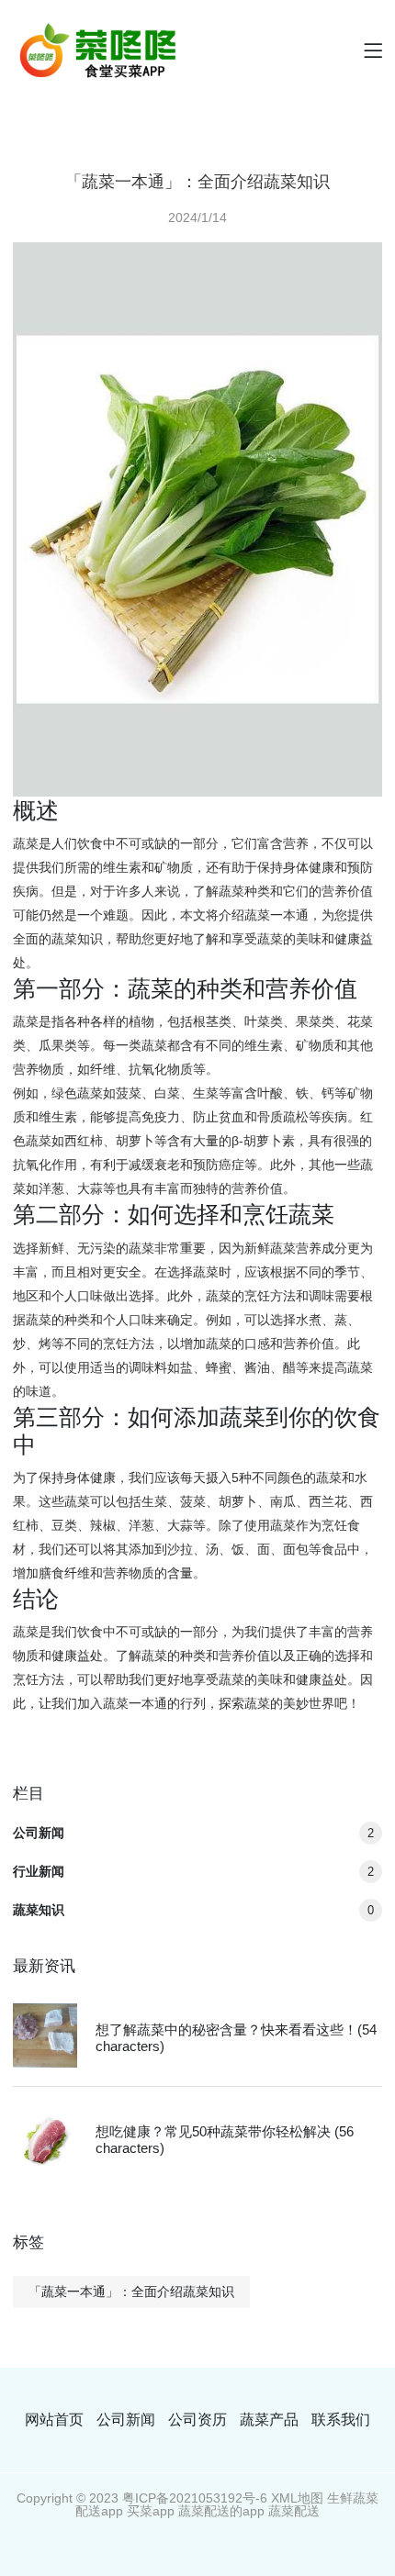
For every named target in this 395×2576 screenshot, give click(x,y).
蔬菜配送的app (221, 2511)
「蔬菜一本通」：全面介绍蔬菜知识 (131, 2292)
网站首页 (54, 2420)
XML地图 (297, 2498)
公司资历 (197, 2420)
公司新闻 (193, 1833)
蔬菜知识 (193, 1910)
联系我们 (341, 2420)
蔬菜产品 (269, 2420)
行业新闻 (193, 1871)
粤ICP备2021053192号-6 (195, 2498)
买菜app (151, 2511)
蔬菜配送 (294, 2511)
